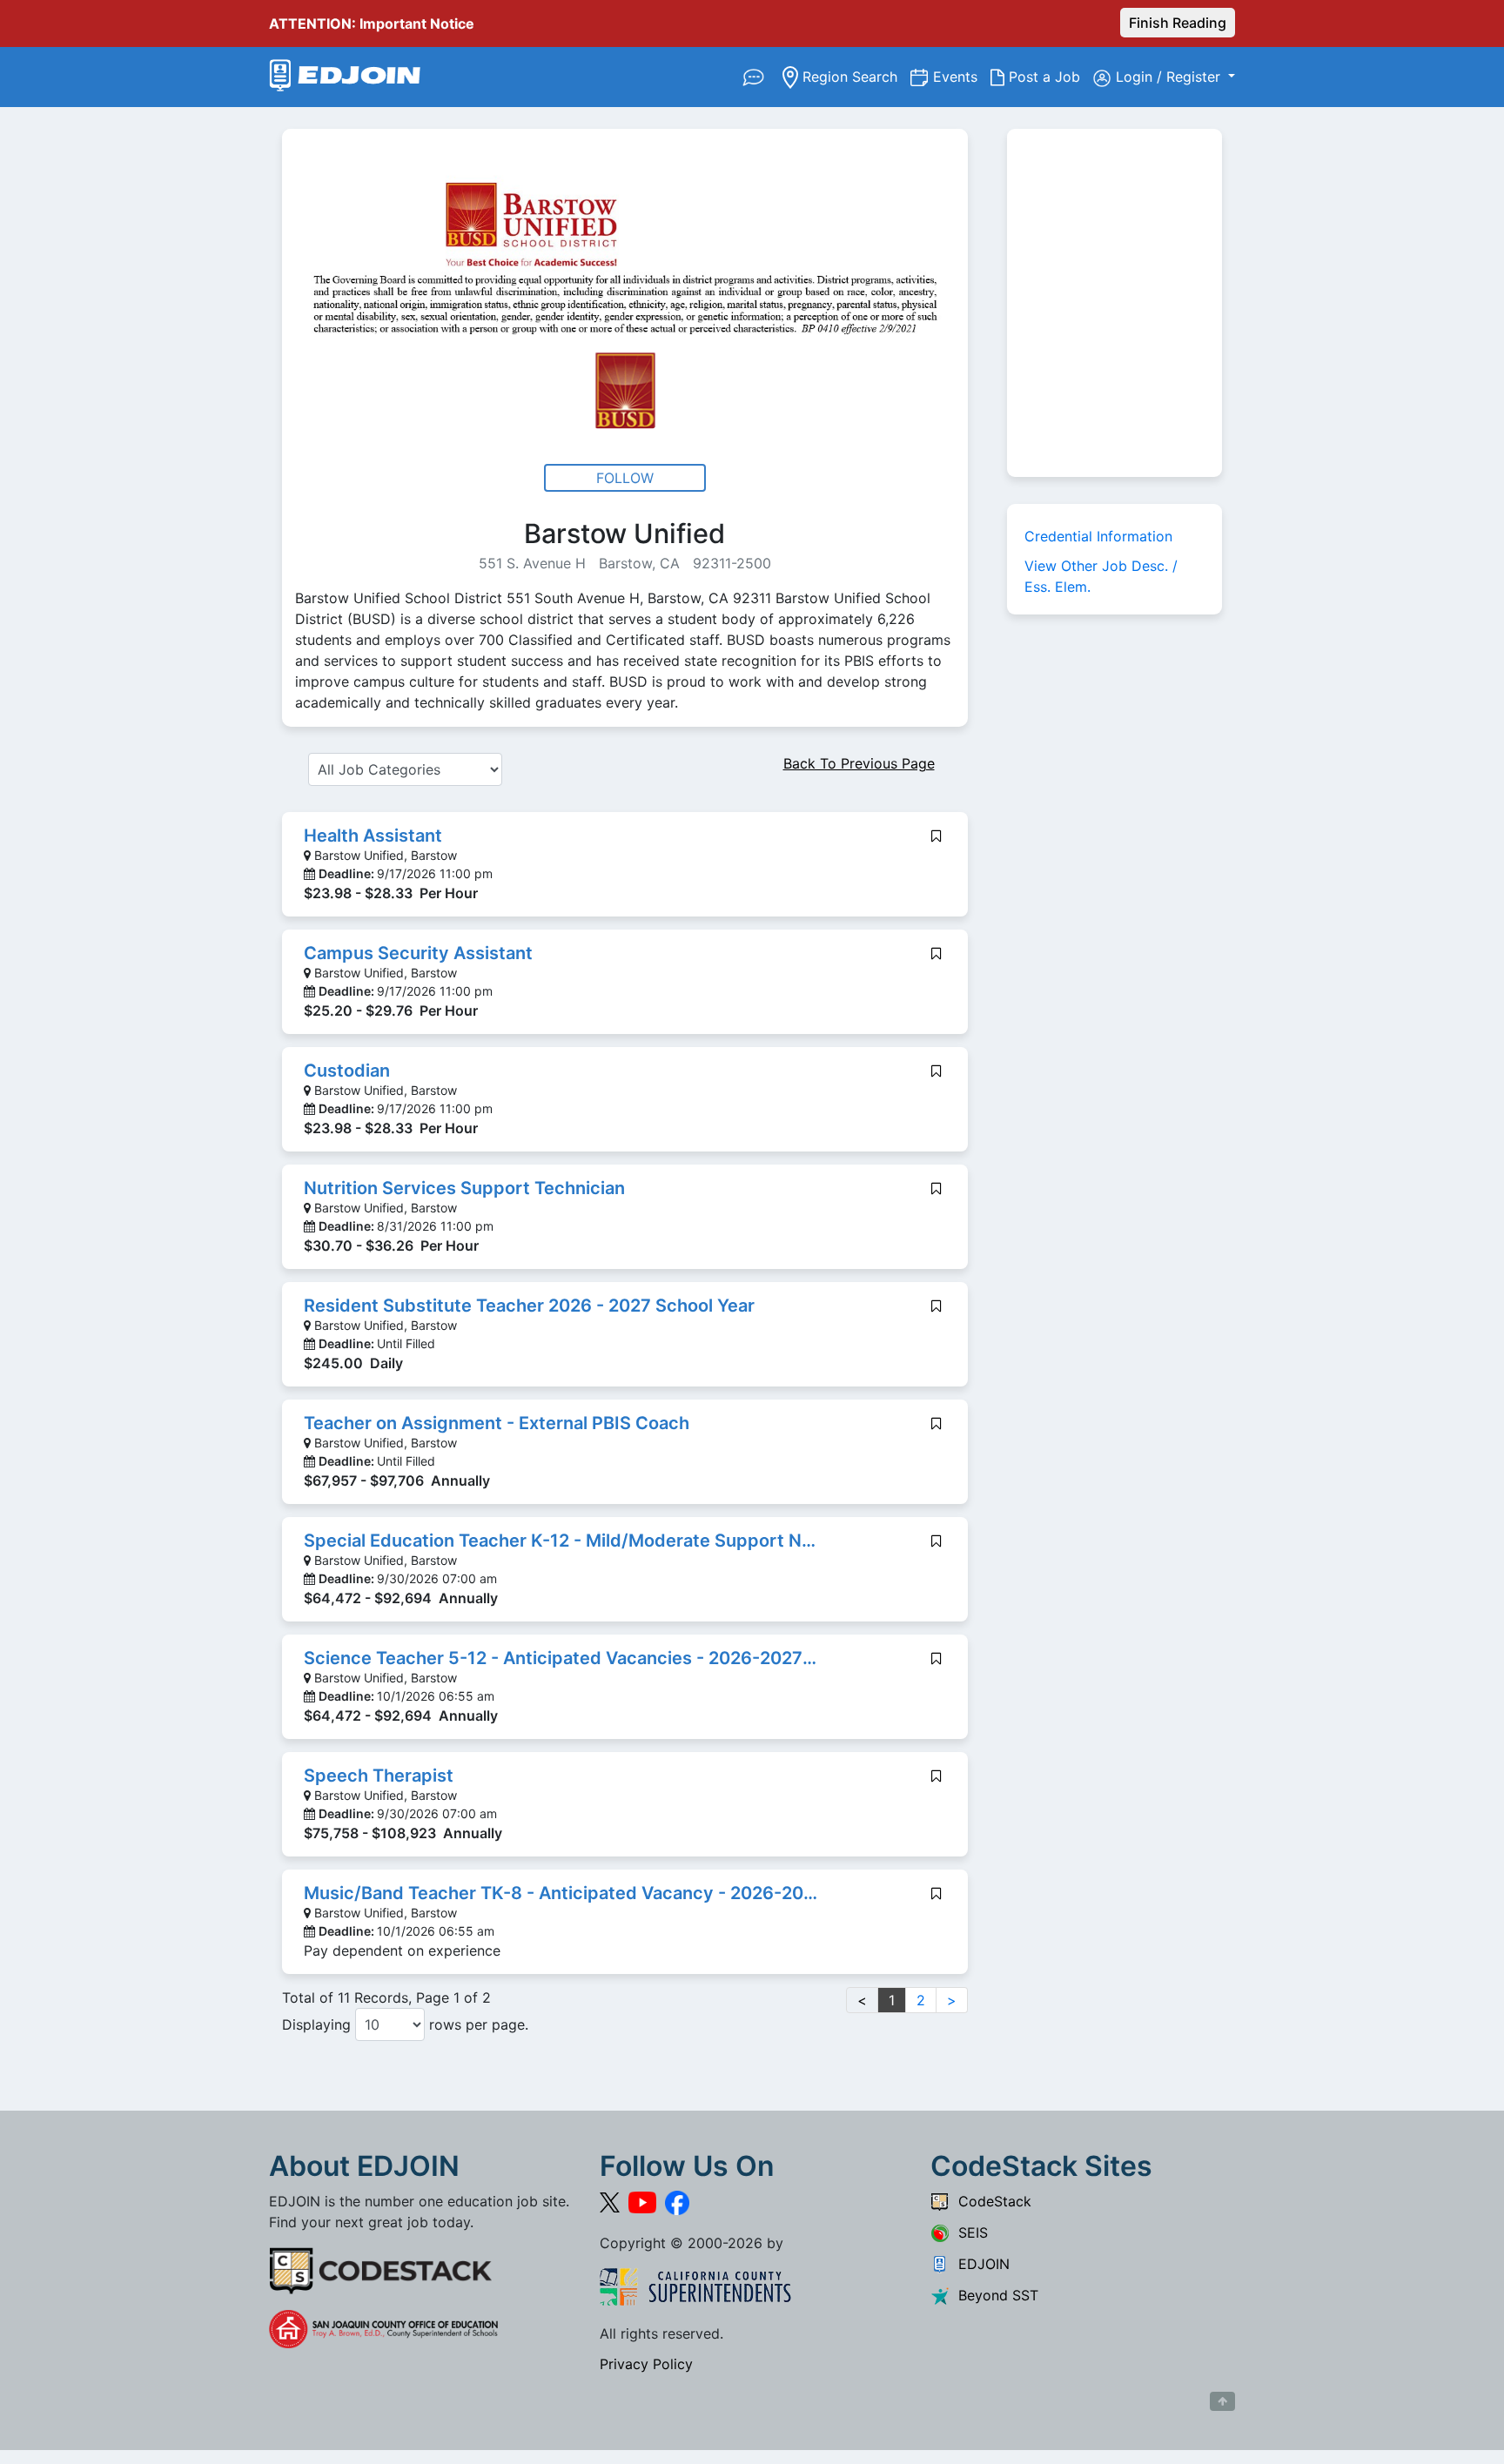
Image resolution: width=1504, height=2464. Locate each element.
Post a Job (1049, 76)
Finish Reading (1178, 23)
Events (962, 76)
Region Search (854, 76)
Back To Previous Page (859, 763)
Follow (625, 478)
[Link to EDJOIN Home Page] (345, 77)
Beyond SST (994, 2295)
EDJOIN (980, 2264)
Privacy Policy (646, 2364)
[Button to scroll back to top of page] (1222, 2401)
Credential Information (1098, 536)
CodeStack (990, 2201)
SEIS (969, 2232)
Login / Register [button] (1170, 77)
